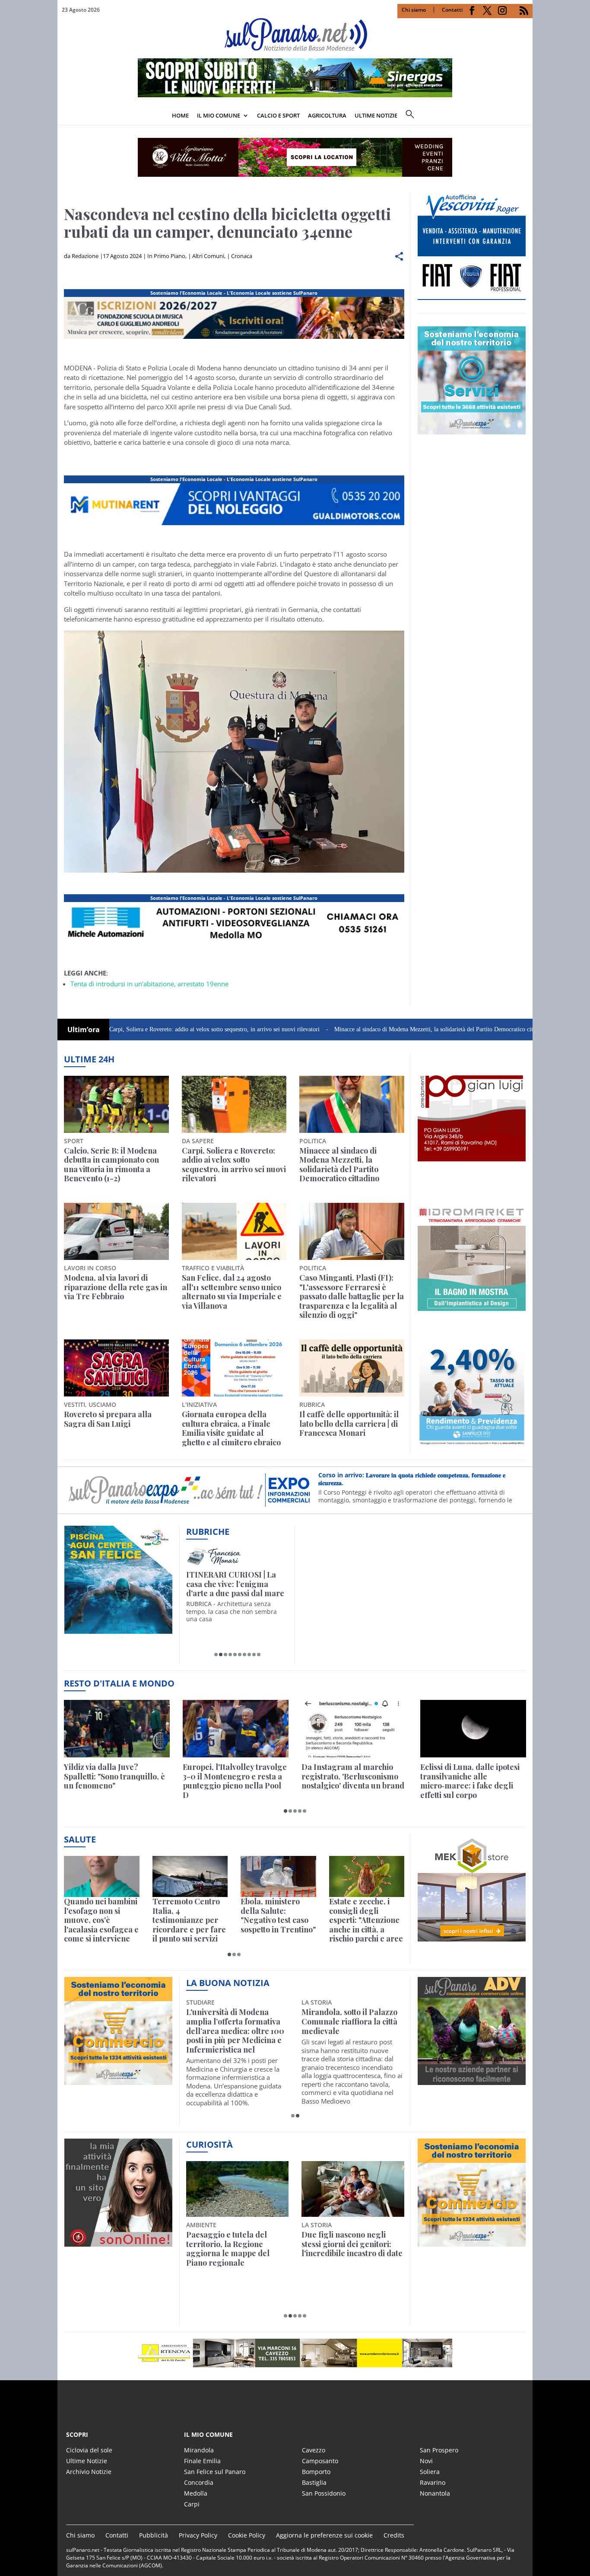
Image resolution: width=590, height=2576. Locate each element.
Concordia (199, 2482)
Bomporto (316, 2472)
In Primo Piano (166, 256)
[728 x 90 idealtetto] (234, 339)
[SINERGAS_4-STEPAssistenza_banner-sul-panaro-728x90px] (234, 944)
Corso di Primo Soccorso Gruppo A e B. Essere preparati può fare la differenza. (418, 1485)
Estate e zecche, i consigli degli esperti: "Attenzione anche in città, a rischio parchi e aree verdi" (366, 1920)
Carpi (192, 2504)
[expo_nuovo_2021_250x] (472, 430)
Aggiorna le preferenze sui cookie (324, 2535)
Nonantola (435, 2493)
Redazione (85, 256)
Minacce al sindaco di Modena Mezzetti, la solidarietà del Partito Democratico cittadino (363, 1029)
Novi (426, 2461)
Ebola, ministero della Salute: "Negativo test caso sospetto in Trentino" (278, 1916)
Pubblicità (154, 2535)
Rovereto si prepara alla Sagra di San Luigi (108, 1419)
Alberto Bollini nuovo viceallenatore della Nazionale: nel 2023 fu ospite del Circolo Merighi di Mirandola (233, 2031)
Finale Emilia (202, 2461)
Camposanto (320, 2461)
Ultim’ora (84, 1030)
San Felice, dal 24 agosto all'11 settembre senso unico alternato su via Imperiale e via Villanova (232, 1292)
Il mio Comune (219, 115)
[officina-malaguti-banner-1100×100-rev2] (295, 2353)
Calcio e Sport (278, 115)
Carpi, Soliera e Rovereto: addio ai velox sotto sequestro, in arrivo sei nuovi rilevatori (137, 1029)
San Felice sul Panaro (215, 2472)
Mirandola (199, 2450)
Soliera (430, 2472)
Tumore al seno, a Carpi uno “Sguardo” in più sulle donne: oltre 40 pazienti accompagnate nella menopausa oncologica (349, 2031)
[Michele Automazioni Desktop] (295, 157)
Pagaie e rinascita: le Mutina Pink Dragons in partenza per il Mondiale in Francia (236, 2249)
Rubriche (208, 1532)
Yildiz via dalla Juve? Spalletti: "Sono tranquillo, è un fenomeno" (114, 1777)
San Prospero (439, 2450)
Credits (394, 2535)
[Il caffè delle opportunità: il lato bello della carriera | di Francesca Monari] (352, 1368)
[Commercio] (472, 2241)
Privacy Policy (198, 2535)
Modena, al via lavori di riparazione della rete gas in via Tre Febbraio (116, 1287)
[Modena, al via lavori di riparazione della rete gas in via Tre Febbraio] (116, 1231)
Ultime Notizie (87, 2461)
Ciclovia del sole (89, 2450)
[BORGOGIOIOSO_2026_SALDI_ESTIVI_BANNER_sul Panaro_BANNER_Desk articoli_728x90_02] (234, 525)
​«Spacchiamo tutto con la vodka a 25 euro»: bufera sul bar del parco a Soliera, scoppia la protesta (352, 2249)
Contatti (452, 10)
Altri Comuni (208, 256)
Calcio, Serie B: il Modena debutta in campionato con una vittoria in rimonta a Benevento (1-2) (111, 1165)
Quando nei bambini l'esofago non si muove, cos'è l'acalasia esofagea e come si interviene (101, 1920)
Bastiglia (314, 2482)
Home (180, 115)
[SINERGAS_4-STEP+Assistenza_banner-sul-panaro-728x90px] (295, 95)
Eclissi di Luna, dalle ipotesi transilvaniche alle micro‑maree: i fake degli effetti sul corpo (470, 1781)
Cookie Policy (247, 2535)
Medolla (196, 2493)
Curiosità (209, 2144)
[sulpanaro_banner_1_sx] (472, 2080)
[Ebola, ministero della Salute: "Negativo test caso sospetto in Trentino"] (278, 1876)
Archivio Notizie (89, 2472)
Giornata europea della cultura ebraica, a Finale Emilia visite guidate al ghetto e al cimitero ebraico (231, 1428)
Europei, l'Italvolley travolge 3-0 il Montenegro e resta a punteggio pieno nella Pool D (235, 1781)
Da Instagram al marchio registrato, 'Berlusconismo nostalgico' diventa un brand (353, 1777)
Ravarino (433, 2482)
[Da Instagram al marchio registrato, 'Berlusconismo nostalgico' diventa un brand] (354, 1729)
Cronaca (242, 256)
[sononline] (118, 2241)
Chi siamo (414, 10)
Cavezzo (314, 2450)
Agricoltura (327, 115)
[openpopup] (526, 116)
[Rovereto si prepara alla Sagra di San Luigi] (116, 1368)
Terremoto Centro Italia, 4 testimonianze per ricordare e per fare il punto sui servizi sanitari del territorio (189, 1920)
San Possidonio (324, 2493)
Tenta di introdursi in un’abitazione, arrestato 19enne (149, 984)
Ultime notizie (376, 115)
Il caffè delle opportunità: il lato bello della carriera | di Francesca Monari (349, 1424)
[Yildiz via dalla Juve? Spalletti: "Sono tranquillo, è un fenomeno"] (117, 1729)
